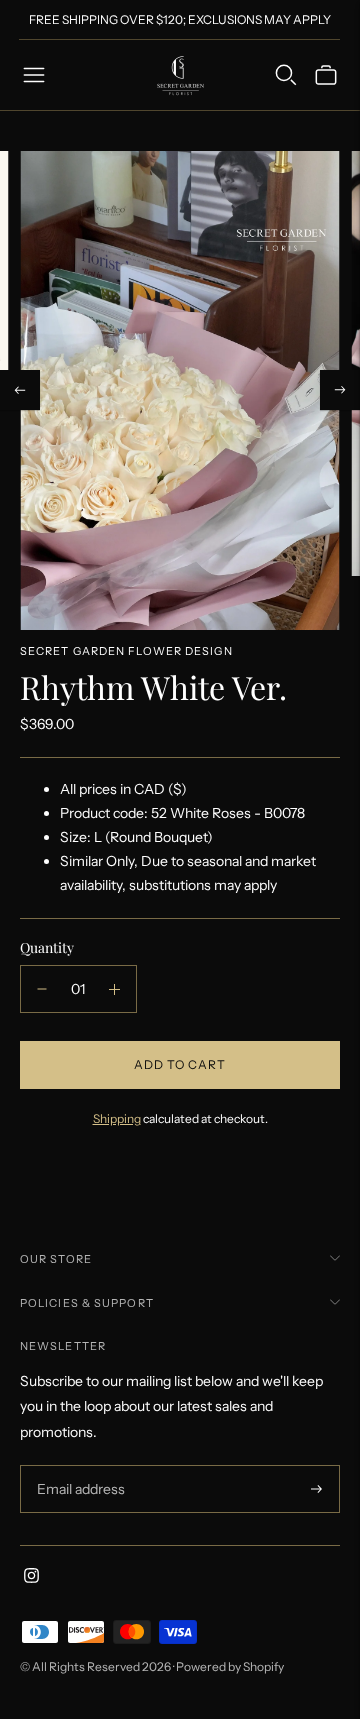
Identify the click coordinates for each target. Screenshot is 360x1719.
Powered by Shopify (230, 1666)
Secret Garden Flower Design (126, 651)
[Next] (340, 390)
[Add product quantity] (114, 989)
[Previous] (20, 390)
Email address (78, 1465)
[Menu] (34, 75)
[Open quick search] (286, 75)
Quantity (47, 947)
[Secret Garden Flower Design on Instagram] (31, 1578)
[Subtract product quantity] (42, 989)
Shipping (117, 1118)
